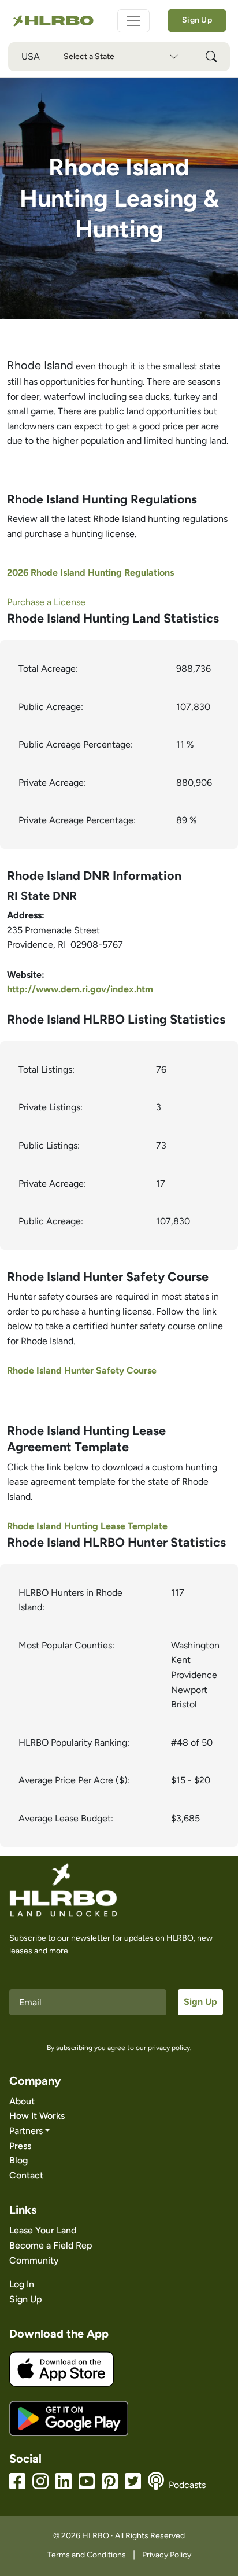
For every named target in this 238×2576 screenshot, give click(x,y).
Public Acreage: (51, 707)
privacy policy (169, 2048)
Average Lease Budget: (66, 1818)
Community (34, 2260)
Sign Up (197, 20)
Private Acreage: (52, 783)
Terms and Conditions (87, 2555)
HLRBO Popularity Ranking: (74, 1743)
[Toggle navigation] (133, 21)
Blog (18, 2160)
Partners (26, 2131)
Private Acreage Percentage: (77, 820)
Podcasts (187, 2485)
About (22, 2101)
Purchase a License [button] (46, 602)
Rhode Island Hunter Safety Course (82, 1370)
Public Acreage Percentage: (76, 744)
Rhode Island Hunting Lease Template (87, 1526)
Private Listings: (51, 1107)
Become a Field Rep (51, 2245)
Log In (22, 2284)
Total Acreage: (48, 669)
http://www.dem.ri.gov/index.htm (80, 989)
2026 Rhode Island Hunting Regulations (90, 573)
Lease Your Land (43, 2230)
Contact (26, 2175)
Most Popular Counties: (66, 1645)
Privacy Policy (167, 2555)
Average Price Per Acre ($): (74, 1780)
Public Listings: (49, 1145)
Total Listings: (47, 1070)
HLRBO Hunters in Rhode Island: (70, 1600)
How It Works (37, 2116)
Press (20, 2146)
